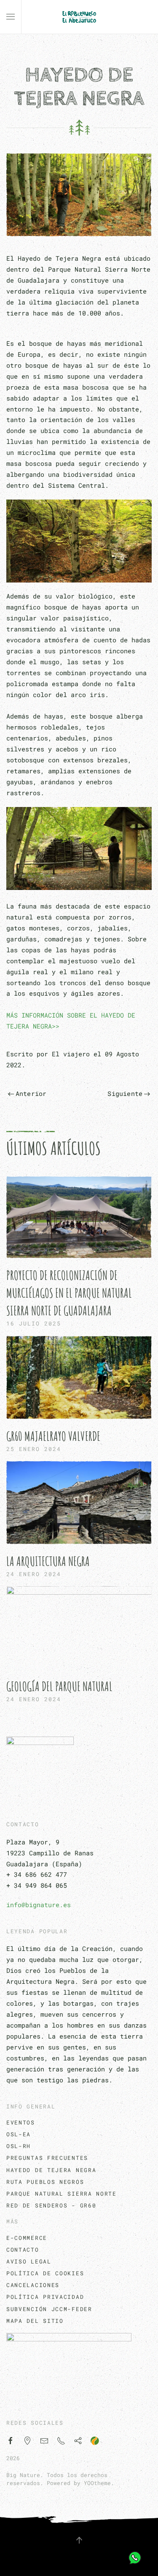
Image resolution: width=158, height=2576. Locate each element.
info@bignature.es (39, 1905)
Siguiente (125, 1093)
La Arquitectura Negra (48, 1561)
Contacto (23, 2250)
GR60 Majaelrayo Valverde (53, 1436)
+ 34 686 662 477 (37, 1874)
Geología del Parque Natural (59, 1686)
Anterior (31, 1093)
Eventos (21, 2122)
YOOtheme (97, 2483)
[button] (11, 17)
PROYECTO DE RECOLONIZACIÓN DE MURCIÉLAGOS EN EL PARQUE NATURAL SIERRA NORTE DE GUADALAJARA (69, 1293)
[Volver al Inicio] (79, 17)
